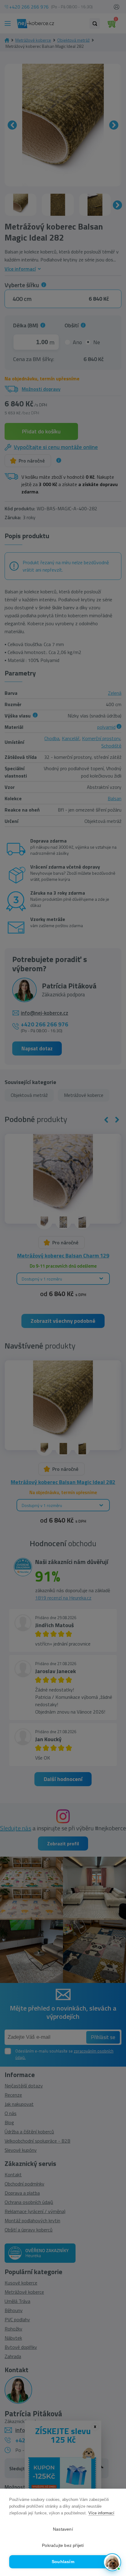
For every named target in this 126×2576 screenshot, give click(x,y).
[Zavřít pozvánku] (113, 2492)
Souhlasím (63, 2562)
